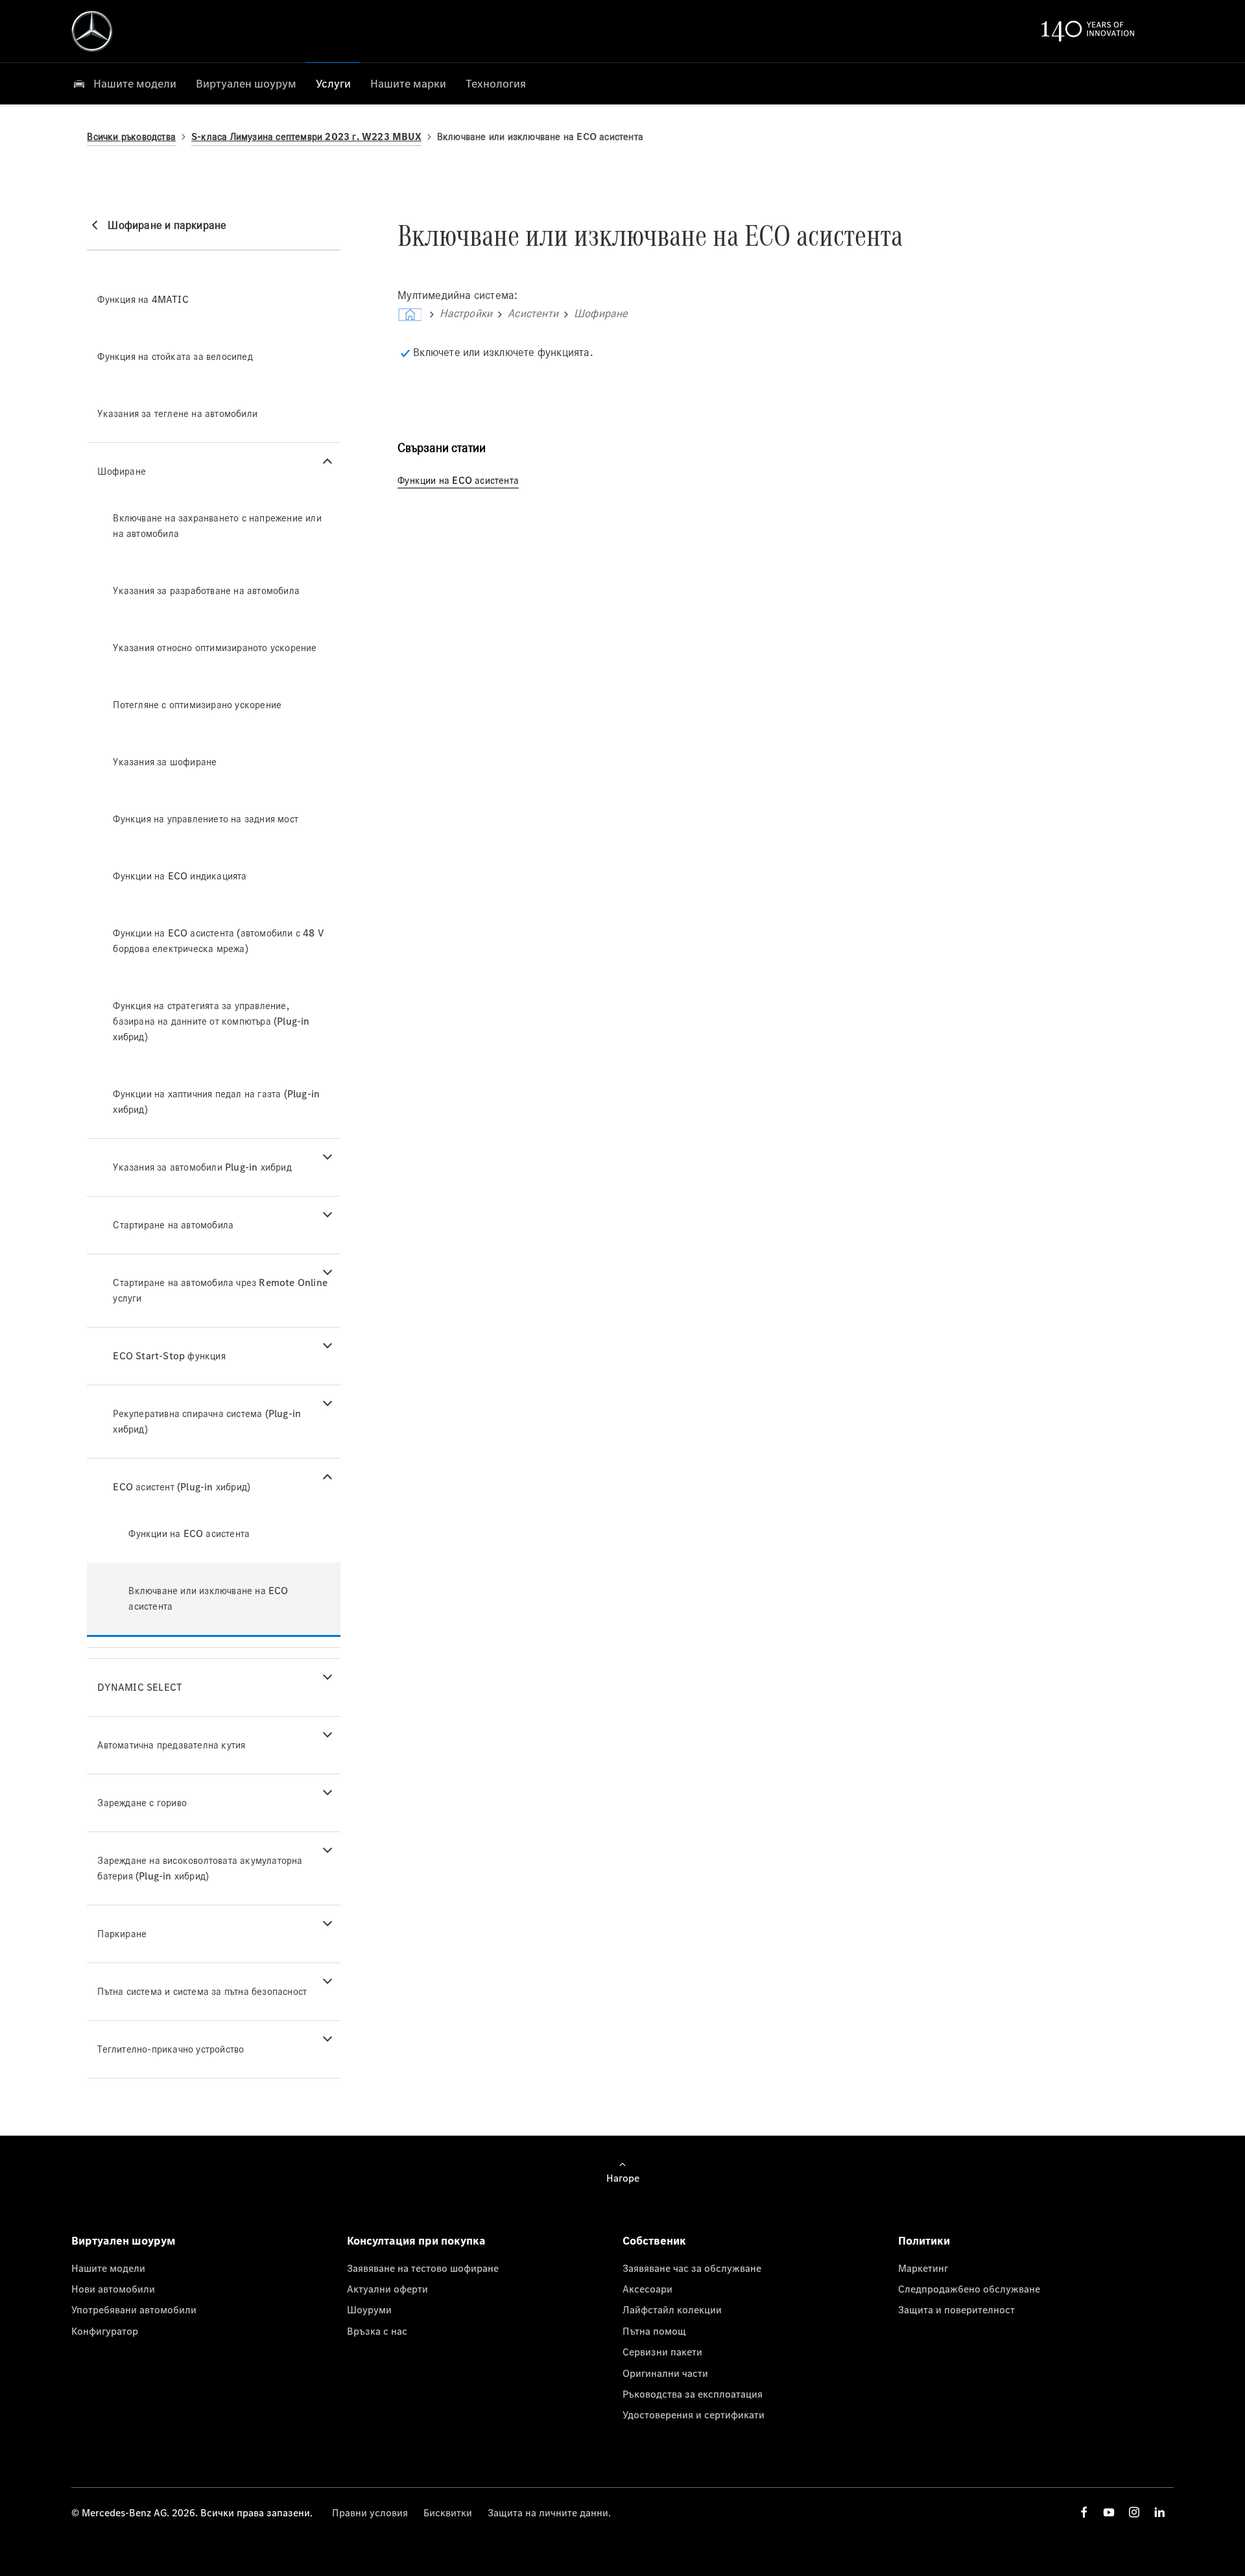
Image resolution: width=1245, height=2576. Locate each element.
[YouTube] (1109, 2512)
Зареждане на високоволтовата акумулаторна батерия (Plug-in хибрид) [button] (200, 1868)
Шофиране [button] (122, 471)
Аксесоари (647, 2289)
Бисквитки (448, 2512)
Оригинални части (665, 2373)
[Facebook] (1084, 2512)
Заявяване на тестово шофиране (423, 2268)
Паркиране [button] (122, 1934)
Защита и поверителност (956, 2309)
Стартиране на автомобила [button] (173, 1225)
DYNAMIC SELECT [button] (140, 1687)
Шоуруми (369, 2309)
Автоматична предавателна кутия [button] (171, 1745)
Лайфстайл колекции (672, 2309)
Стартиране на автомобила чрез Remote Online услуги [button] (220, 1290)
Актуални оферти (387, 2289)
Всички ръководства (131, 137)
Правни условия (370, 2512)
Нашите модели (108, 2268)
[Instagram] (1134, 2512)
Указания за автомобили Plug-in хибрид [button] (202, 1167)
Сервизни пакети (662, 2352)
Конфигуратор (105, 2331)
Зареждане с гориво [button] (142, 1803)
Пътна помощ (654, 2331)
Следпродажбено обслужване (969, 2289)
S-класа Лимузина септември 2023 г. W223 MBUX (306, 137)
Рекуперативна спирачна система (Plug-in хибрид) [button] (207, 1421)
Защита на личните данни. (549, 2512)
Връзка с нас (377, 2331)
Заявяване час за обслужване (692, 2268)
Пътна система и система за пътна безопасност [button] (202, 1991)
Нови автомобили (113, 2289)
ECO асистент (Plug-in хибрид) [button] (182, 1487)
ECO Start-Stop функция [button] (169, 1356)
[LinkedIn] (1159, 2512)
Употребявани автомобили (134, 2309)
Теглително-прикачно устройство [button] (171, 2049)
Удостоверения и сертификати (694, 2415)
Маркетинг (923, 2268)
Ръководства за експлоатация (693, 2394)
